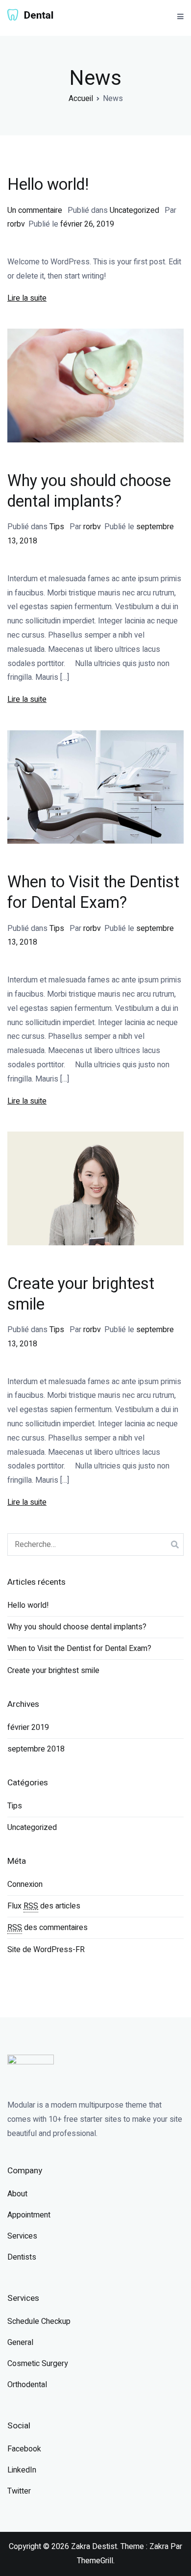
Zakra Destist (94, 2547)
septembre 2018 (36, 1749)
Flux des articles (44, 1906)
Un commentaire (36, 210)
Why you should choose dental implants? (89, 491)
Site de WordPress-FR (46, 1950)
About (17, 2194)
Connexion (25, 1884)
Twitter (19, 2491)
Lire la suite (27, 298)
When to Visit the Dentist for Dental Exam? (93, 893)
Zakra (159, 2547)
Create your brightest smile (81, 1294)
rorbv (16, 224)
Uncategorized (134, 210)
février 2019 (28, 1727)
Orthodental (27, 2385)
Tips (57, 527)
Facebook (24, 2449)
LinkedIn (22, 2470)
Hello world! (48, 185)
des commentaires (48, 1928)
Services (22, 2236)
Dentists (22, 2257)
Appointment (29, 2215)
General (20, 2343)
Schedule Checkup (39, 2321)
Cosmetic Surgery (38, 2364)
